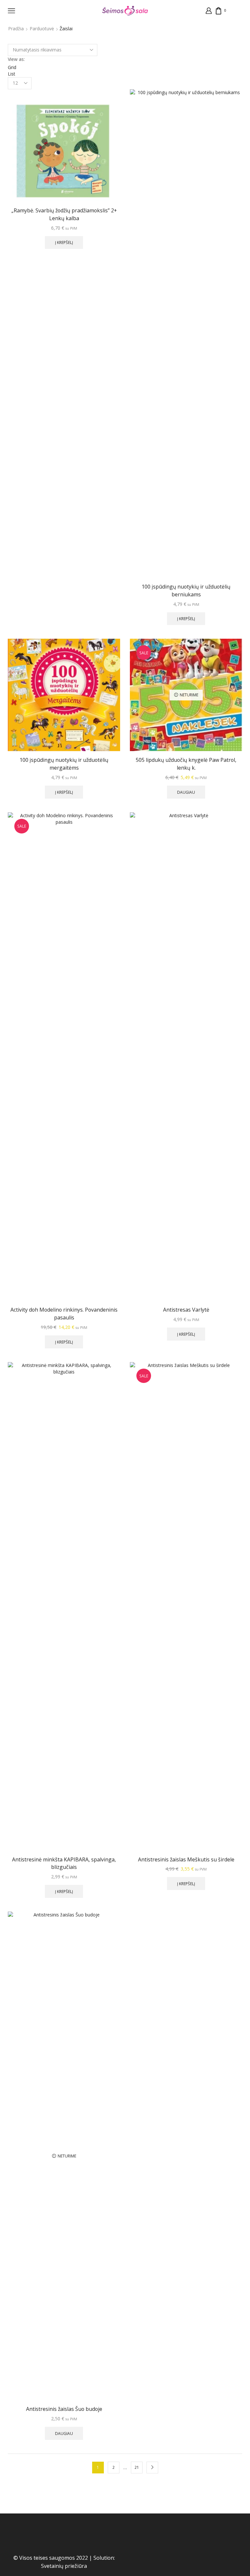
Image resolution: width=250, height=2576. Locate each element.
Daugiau (186, 792)
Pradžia (16, 28)
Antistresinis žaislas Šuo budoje (64, 2409)
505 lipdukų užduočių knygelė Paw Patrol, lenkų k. (186, 764)
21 (137, 2467)
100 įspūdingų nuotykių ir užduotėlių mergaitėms (64, 764)
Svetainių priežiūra (64, 2566)
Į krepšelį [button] (64, 242)
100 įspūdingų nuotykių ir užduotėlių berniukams (186, 591)
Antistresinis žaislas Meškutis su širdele (186, 1859)
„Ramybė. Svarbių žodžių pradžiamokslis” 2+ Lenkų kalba (64, 214)
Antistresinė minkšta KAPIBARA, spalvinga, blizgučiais (64, 1863)
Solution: (104, 2558)
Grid (12, 67)
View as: (16, 59)
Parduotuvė (42, 28)
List (12, 74)
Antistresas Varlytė (186, 1310)
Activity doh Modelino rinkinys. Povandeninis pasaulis (64, 1314)
